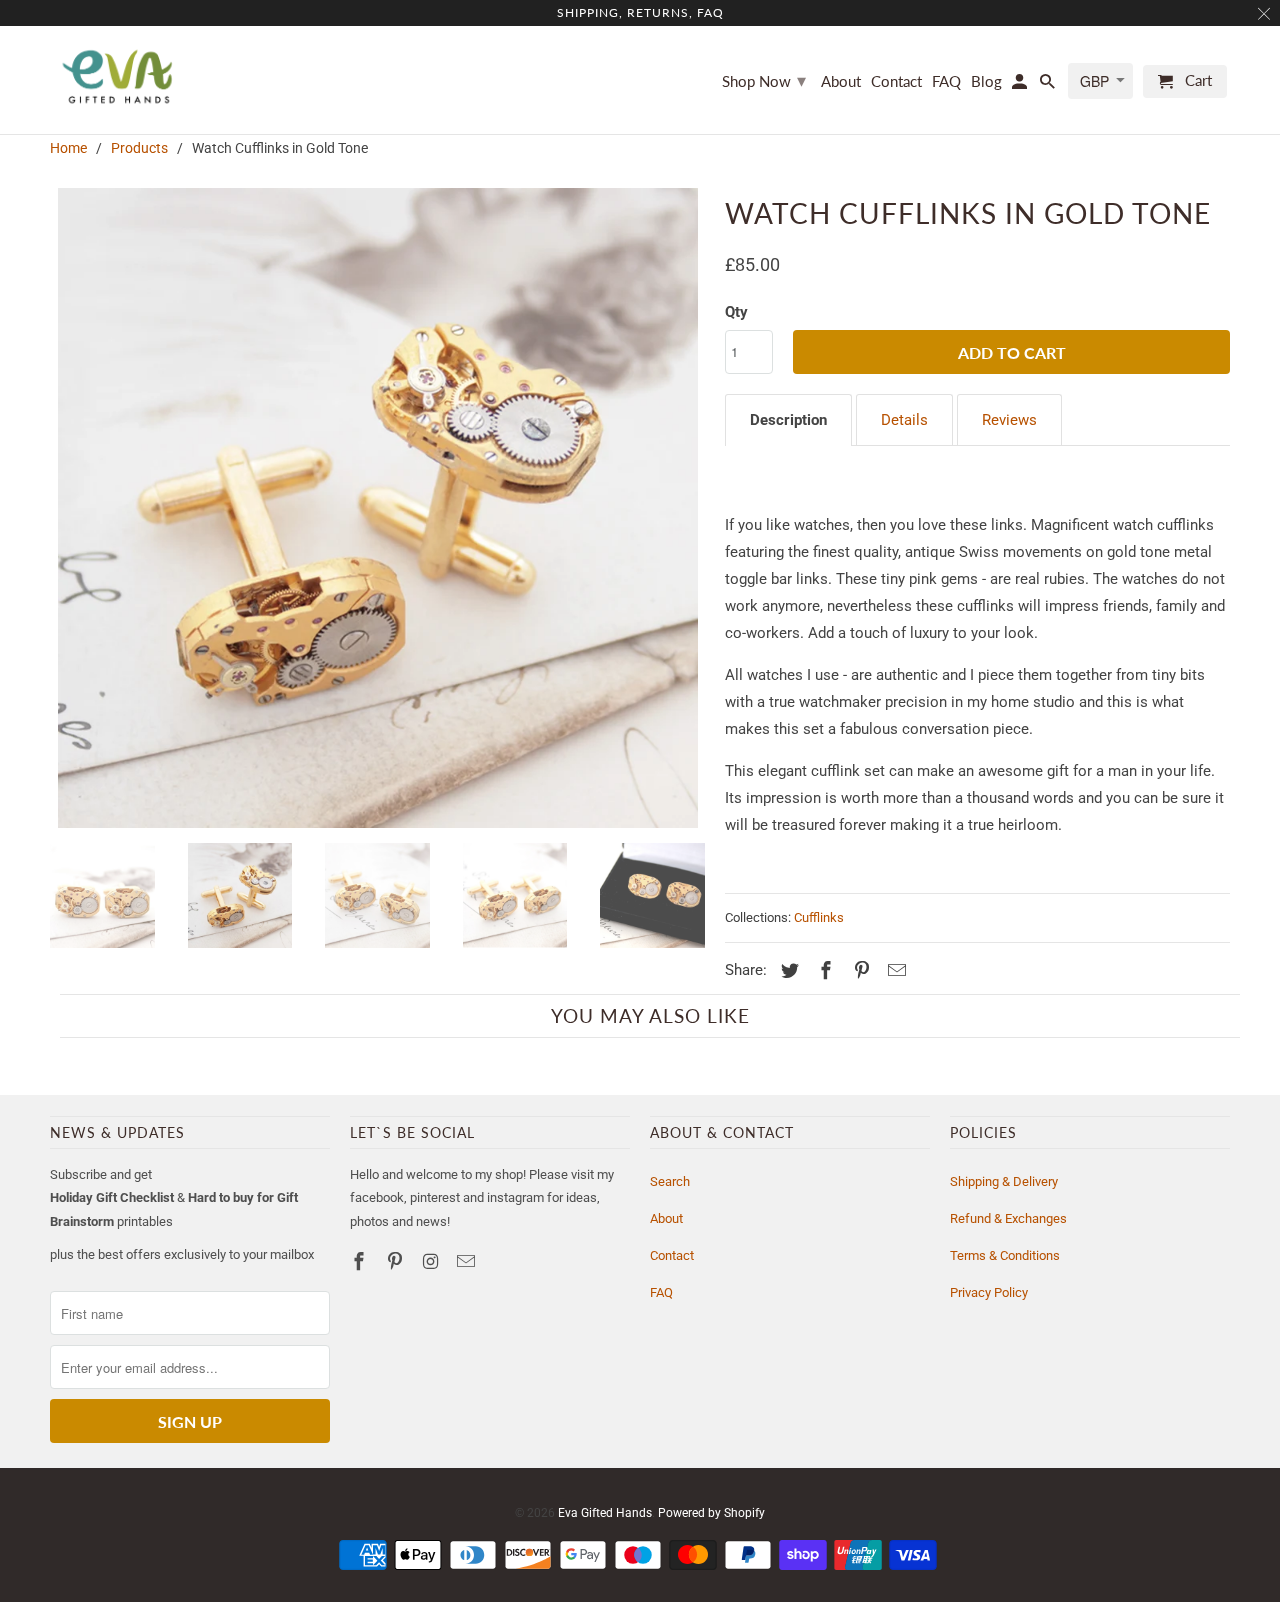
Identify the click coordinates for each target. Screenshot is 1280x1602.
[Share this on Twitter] (787, 970)
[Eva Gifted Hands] (117, 77)
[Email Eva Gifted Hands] (468, 1261)
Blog (986, 81)
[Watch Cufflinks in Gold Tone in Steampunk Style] (377, 508)
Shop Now (764, 80)
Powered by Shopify (711, 1513)
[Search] (1049, 85)
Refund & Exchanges (1008, 1218)
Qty (736, 312)
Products (139, 148)
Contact (672, 1255)
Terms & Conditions (1005, 1255)
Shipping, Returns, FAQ (640, 12)
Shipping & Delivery (1004, 1181)
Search (670, 1181)
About (666, 1218)
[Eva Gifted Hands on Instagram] (433, 1261)
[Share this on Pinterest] (859, 970)
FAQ (661, 1292)
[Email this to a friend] (894, 970)
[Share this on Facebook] (823, 970)
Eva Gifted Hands (605, 1513)
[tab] (788, 420)
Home (68, 148)
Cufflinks (819, 917)
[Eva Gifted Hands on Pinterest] (397, 1261)
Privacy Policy (989, 1292)
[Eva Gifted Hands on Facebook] (361, 1261)
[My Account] (1021, 85)
